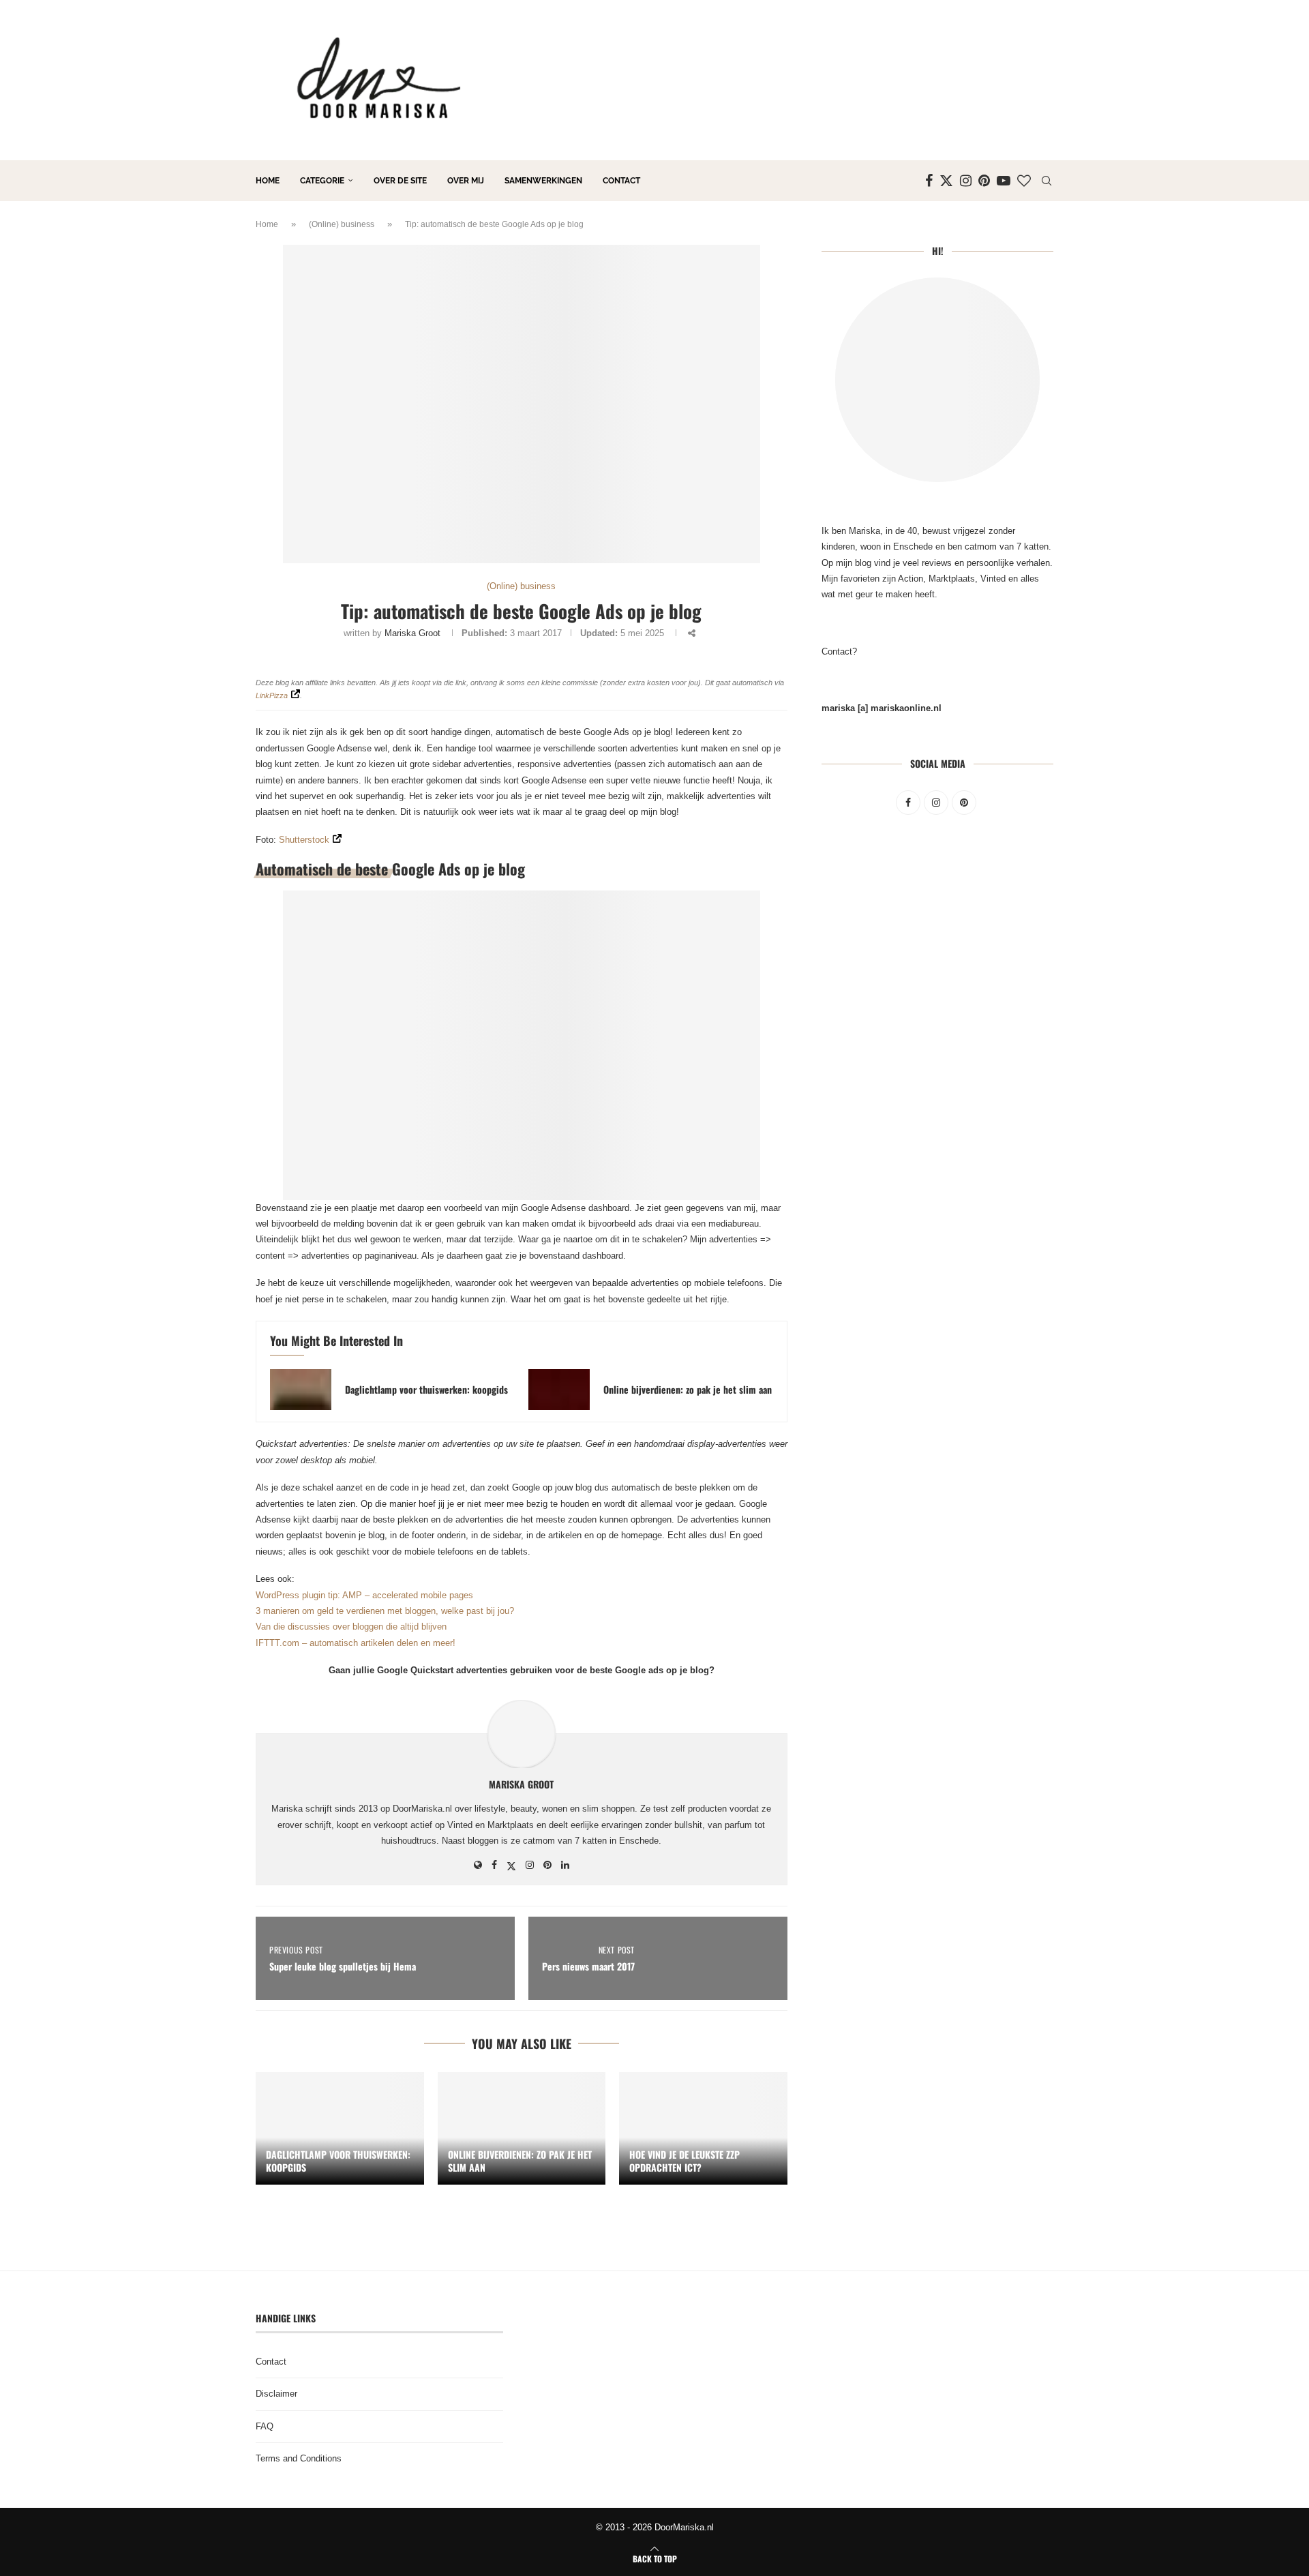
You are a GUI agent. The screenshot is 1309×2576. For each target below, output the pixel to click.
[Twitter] (946, 181)
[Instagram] (966, 181)
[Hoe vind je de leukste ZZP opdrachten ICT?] (703, 2128)
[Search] (1047, 181)
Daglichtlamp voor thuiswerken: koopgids (426, 1389)
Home (268, 181)
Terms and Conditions (299, 2458)
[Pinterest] (984, 181)
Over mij (466, 181)
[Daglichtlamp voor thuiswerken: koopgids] (301, 1390)
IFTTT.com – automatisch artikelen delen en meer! (356, 1643)
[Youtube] (1004, 181)
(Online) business (342, 224)
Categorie (322, 181)
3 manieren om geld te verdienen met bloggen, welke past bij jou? (385, 1611)
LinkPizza (272, 695)
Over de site (400, 181)
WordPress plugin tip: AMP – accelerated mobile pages (364, 1595)
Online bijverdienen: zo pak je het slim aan (688, 1389)
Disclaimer (276, 2394)
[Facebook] (929, 181)
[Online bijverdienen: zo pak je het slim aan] (559, 1390)
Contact (621, 181)
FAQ (265, 2426)
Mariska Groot (412, 633)
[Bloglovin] (1024, 181)
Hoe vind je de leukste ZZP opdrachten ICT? (684, 2161)
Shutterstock (304, 840)
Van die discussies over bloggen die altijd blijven (351, 1627)
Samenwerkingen (543, 181)
